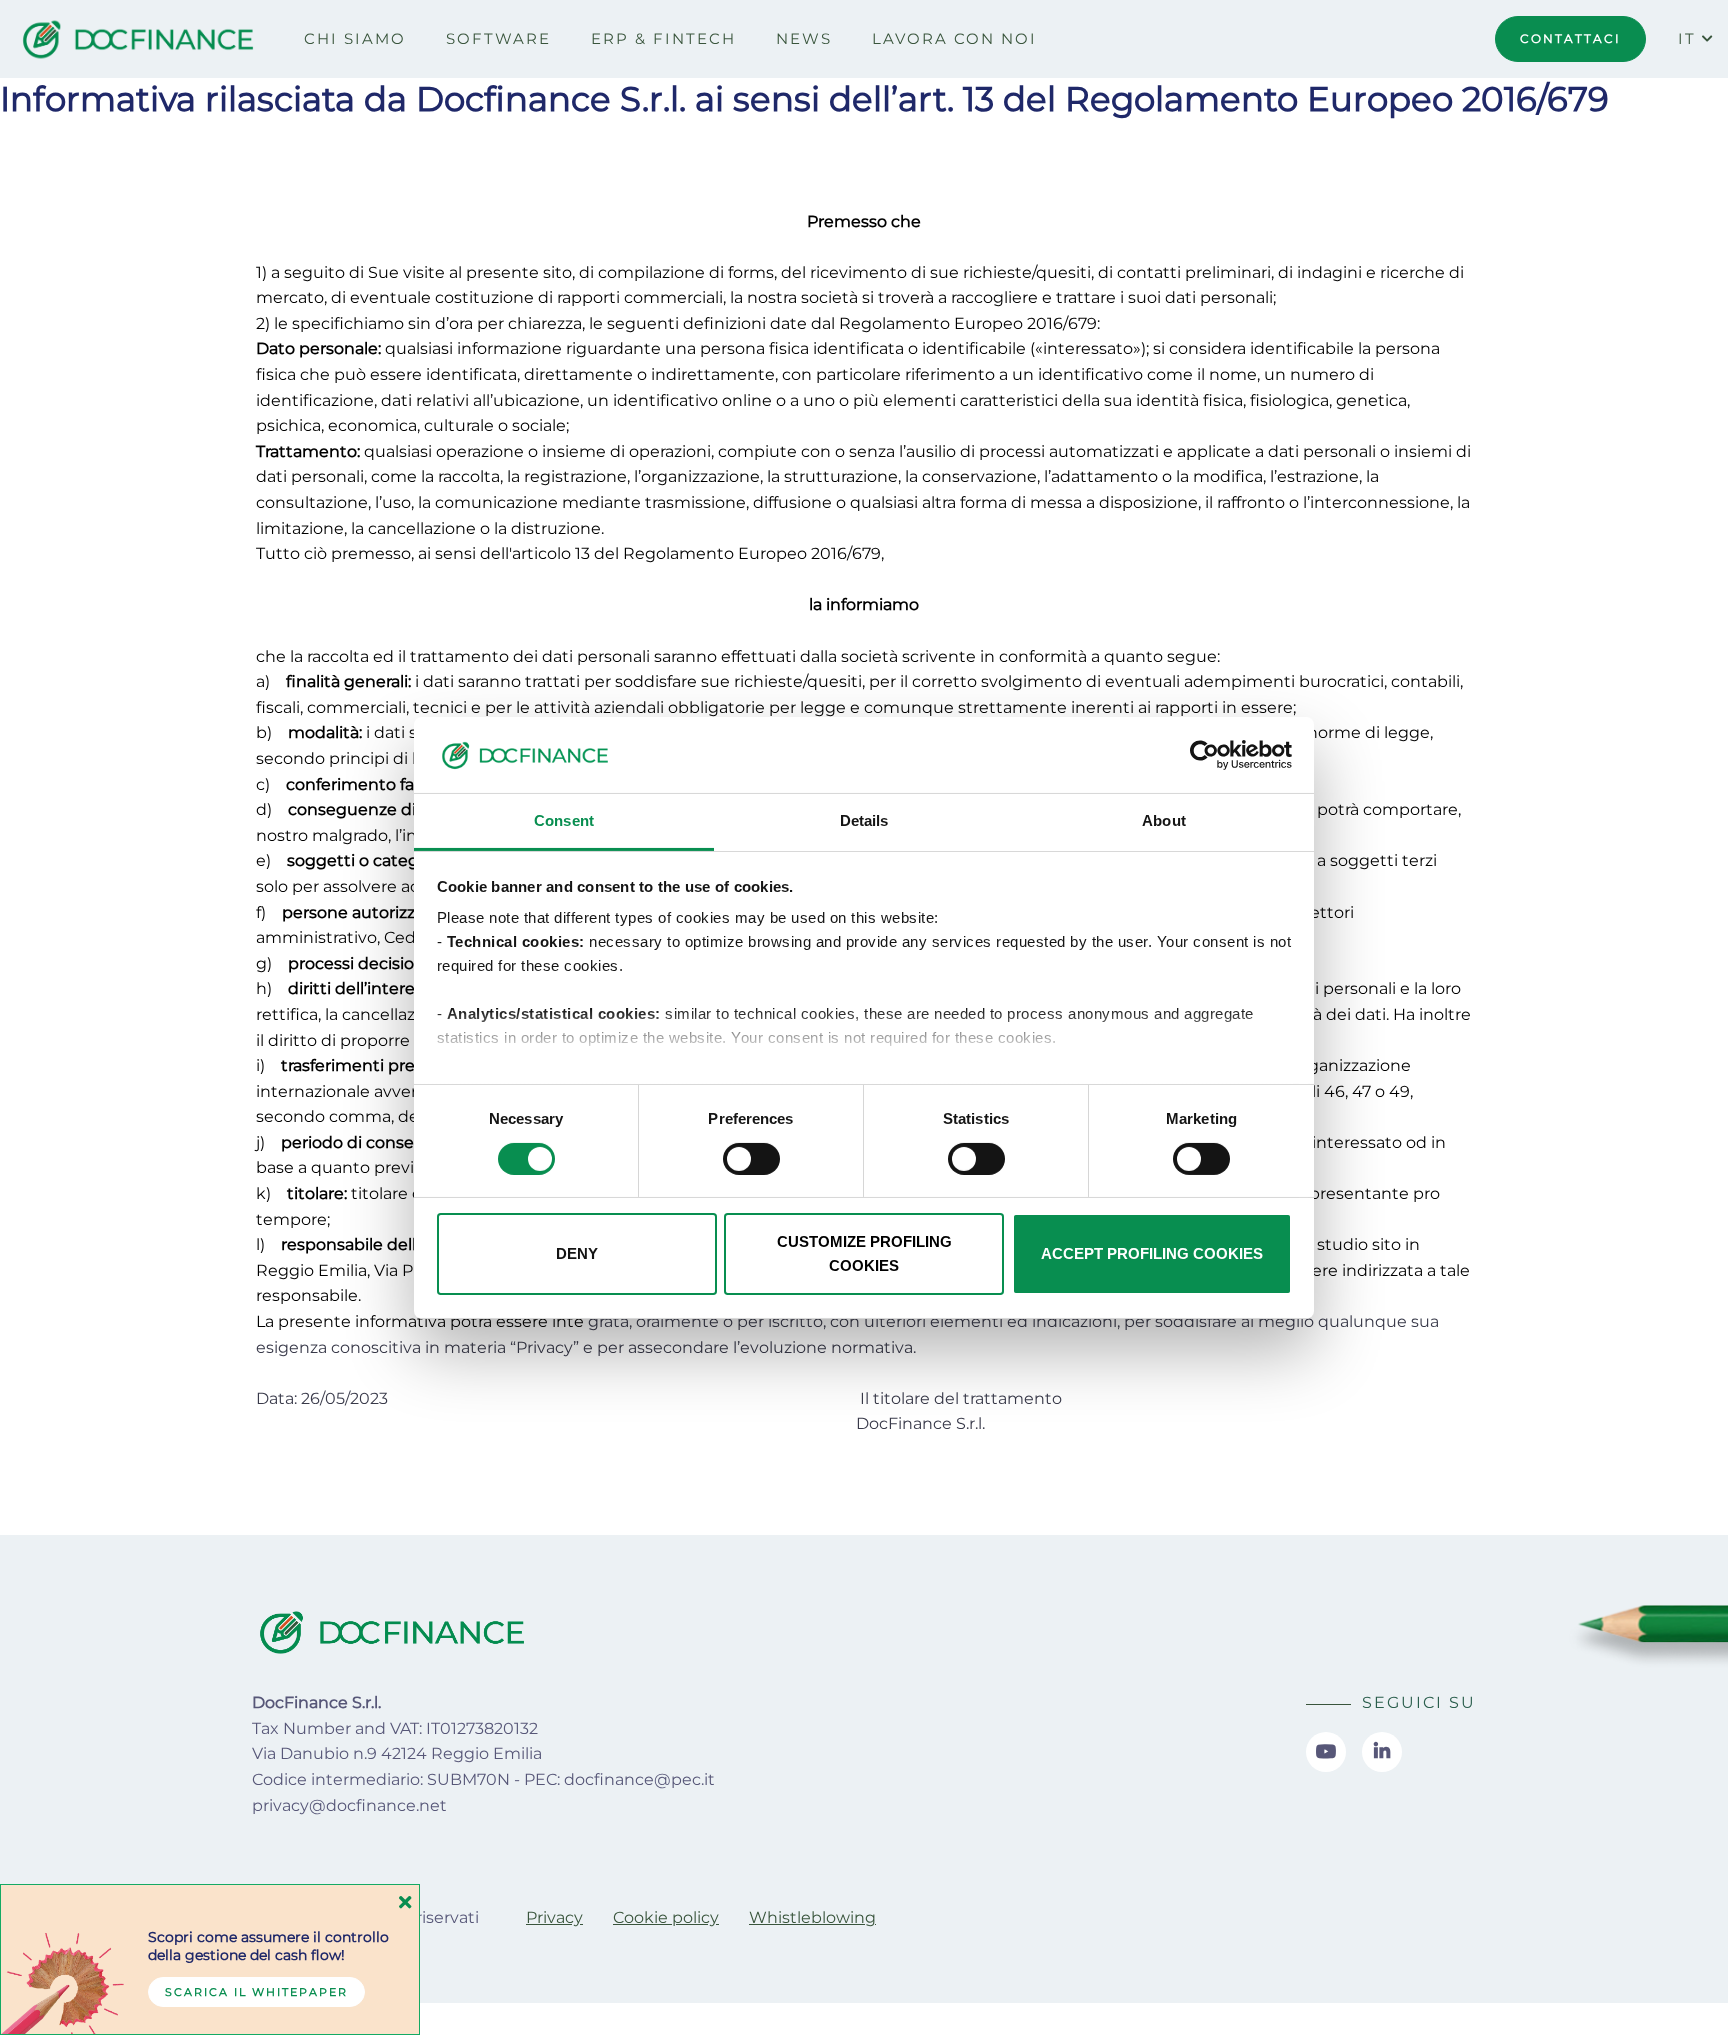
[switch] (751, 1159)
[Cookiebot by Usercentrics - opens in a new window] (1204, 755)
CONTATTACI (1570, 38)
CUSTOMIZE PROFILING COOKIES (864, 1253)
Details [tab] (864, 820)
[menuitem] (355, 39)
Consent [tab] (564, 820)
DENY (577, 1253)
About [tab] (1164, 820)
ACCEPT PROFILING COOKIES (1152, 1253)
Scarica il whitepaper (256, 1992)
